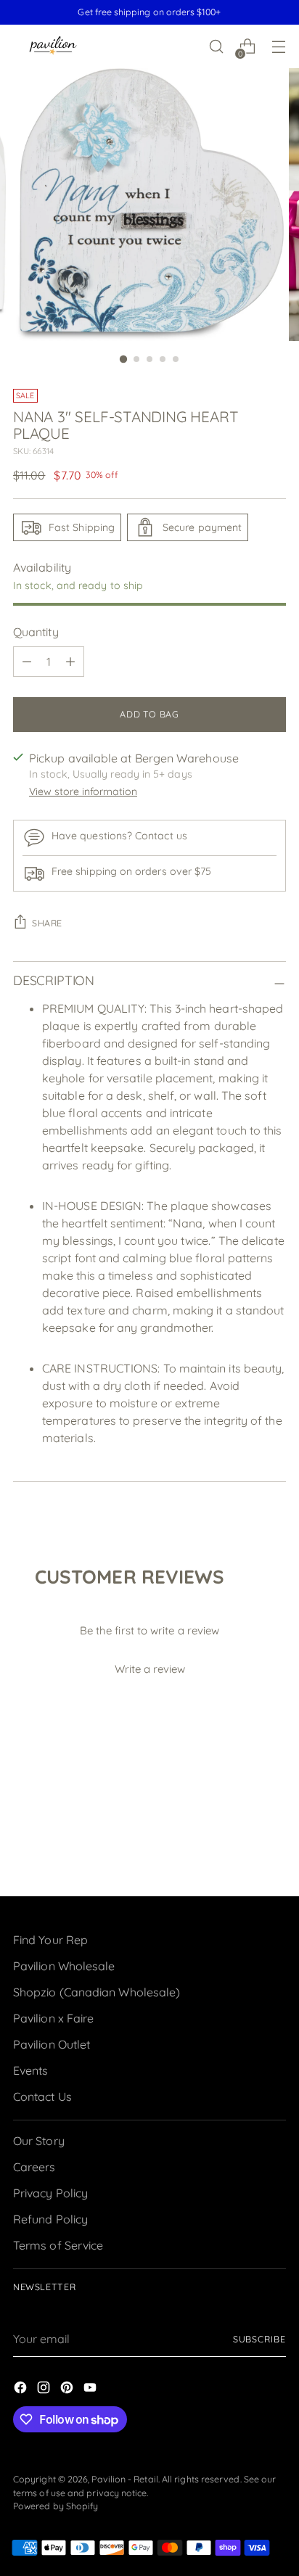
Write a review (150, 1669)
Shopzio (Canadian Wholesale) (97, 1992)
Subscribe (259, 2339)
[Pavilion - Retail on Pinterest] (68, 2390)
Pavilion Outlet (52, 2044)
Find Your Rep (50, 1940)
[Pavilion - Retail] (53, 47)
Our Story (39, 2141)
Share (47, 923)
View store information (83, 791)
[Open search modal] (216, 47)
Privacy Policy (50, 2193)
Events (30, 2070)
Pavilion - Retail (124, 2479)
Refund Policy (50, 2219)
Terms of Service (58, 2245)
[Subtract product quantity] (27, 662)
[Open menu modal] (278, 47)
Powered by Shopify (56, 2506)
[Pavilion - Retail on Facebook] (22, 2390)
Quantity (36, 632)
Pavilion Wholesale (64, 1966)
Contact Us (42, 2096)
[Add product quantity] (70, 662)
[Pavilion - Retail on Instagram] (45, 2390)
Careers (34, 2167)
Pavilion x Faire (53, 2018)
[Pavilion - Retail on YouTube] (91, 2390)
